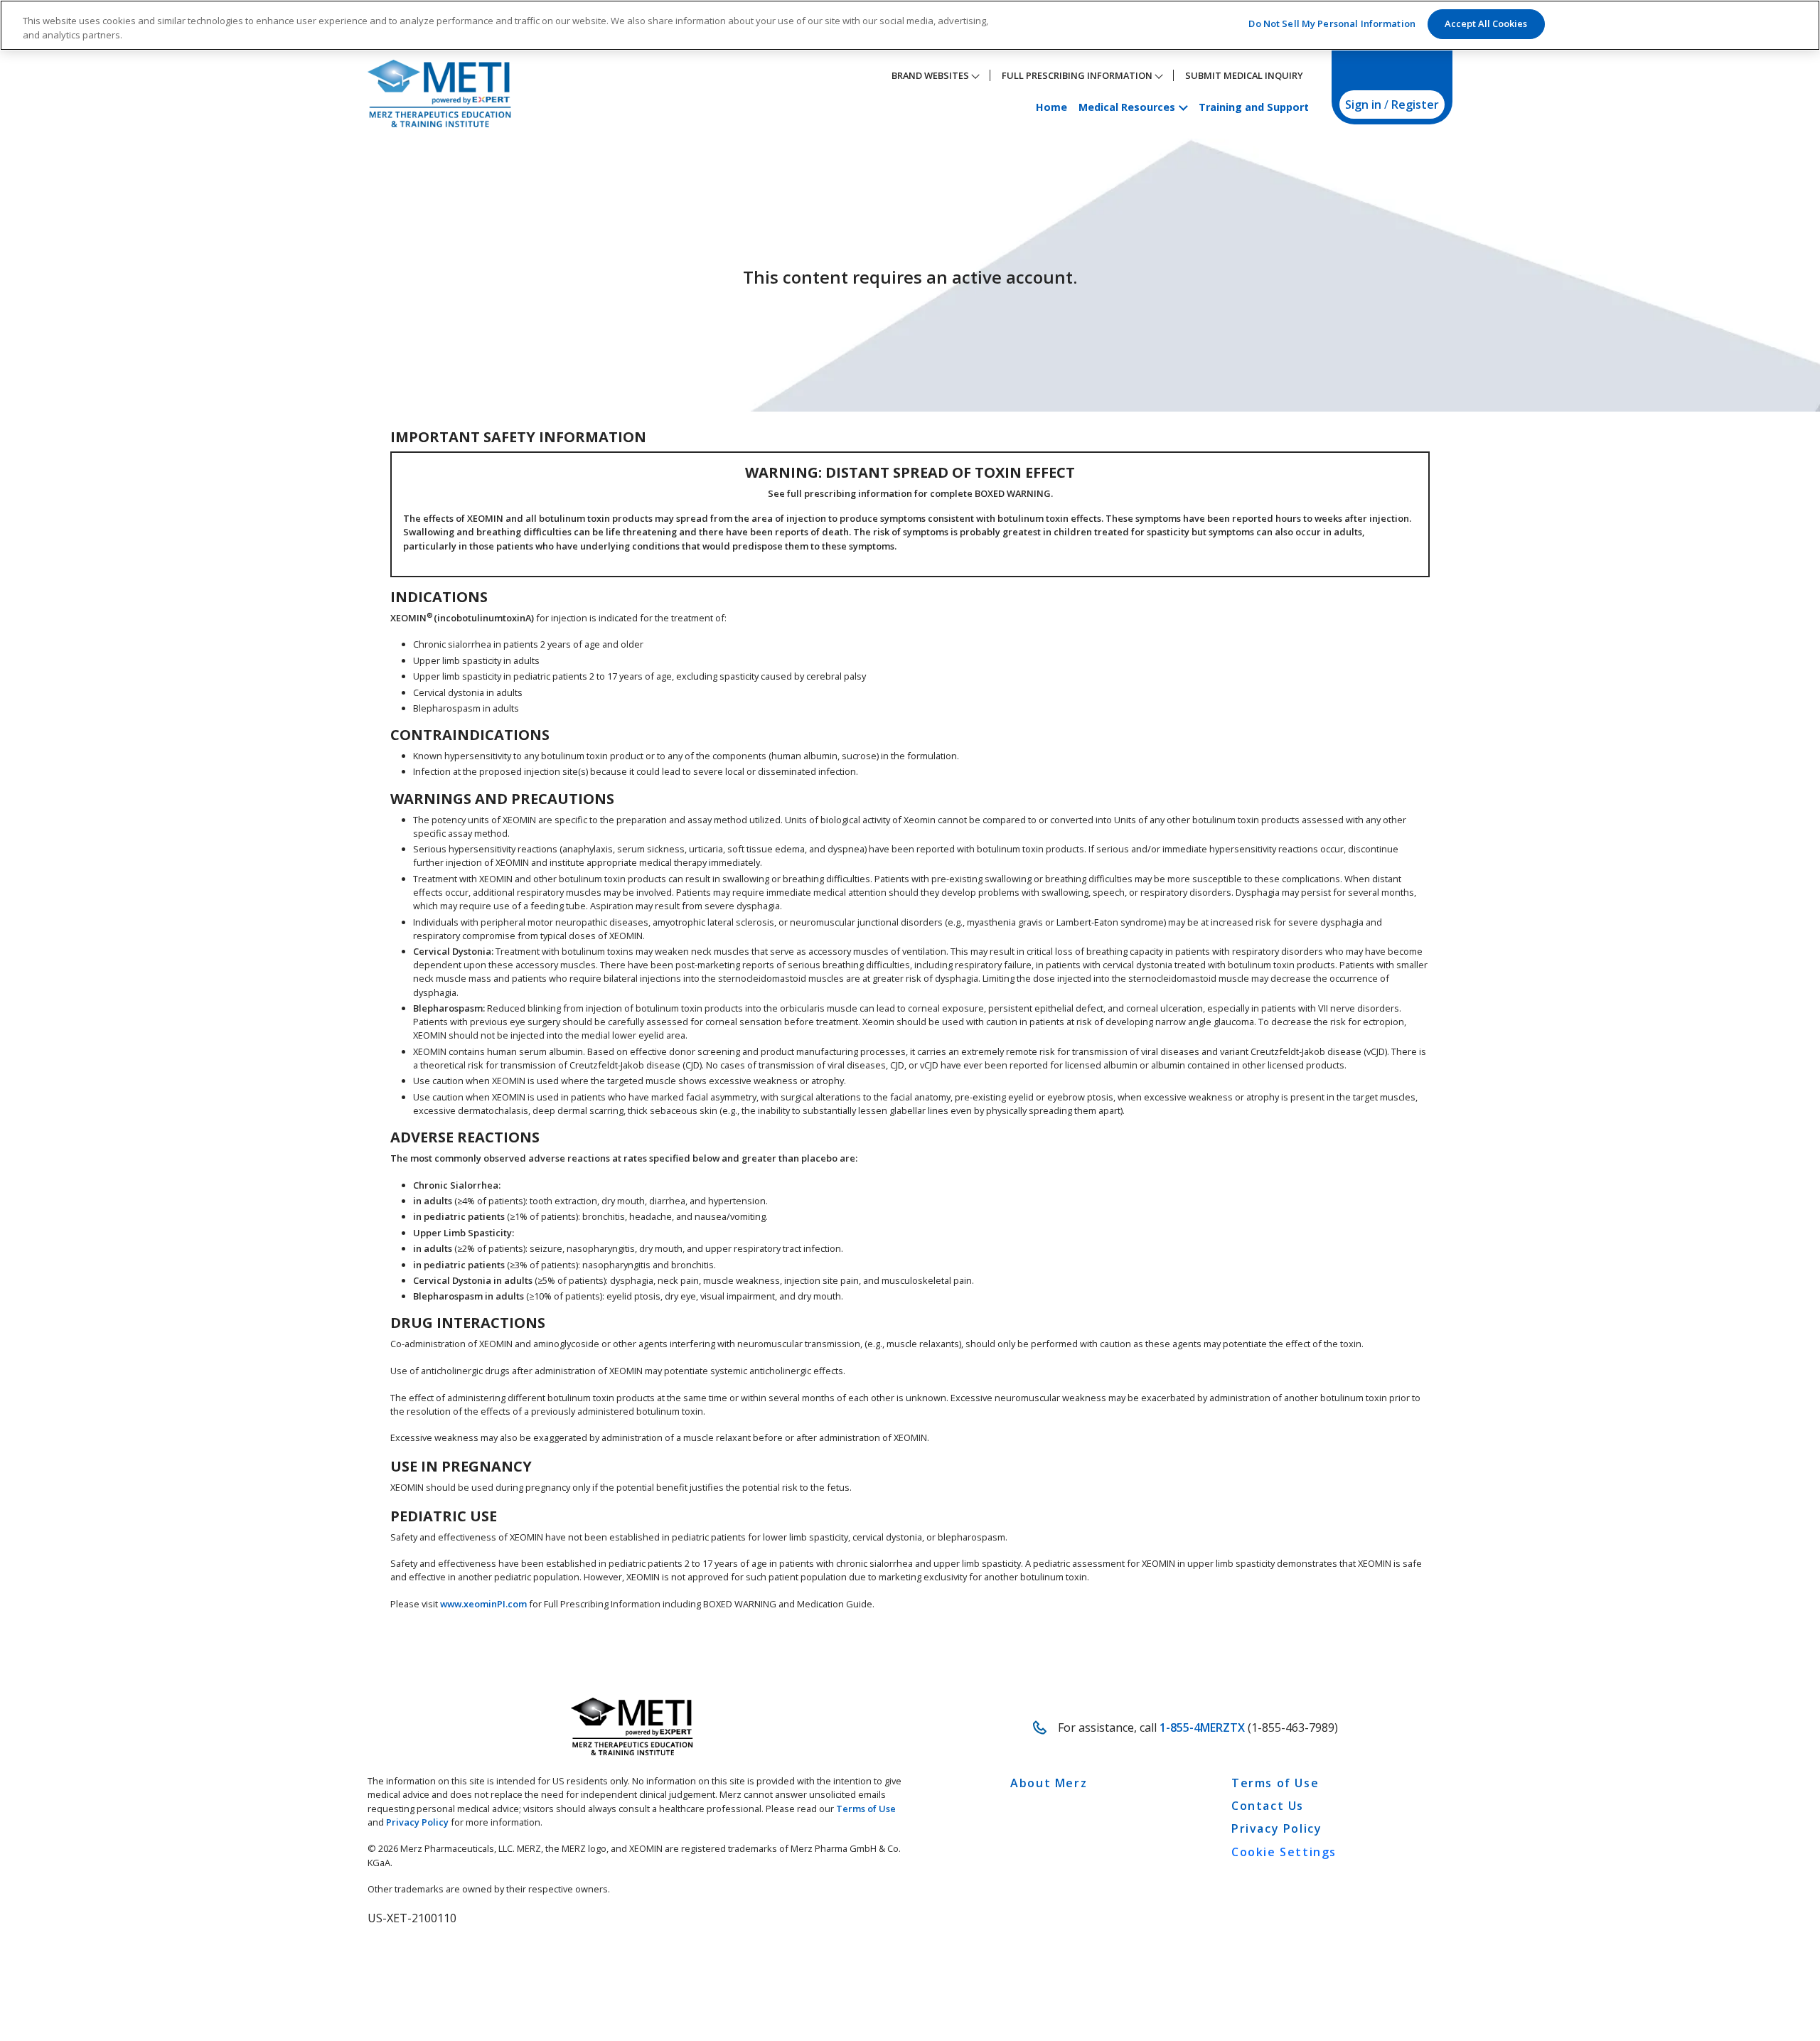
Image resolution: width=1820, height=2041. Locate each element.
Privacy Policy (417, 1822)
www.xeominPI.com (483, 1604)
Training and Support (1254, 107)
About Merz (1049, 1783)
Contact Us (1268, 1806)
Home (1051, 107)
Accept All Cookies (1486, 23)
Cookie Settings (1284, 1852)
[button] (1740, 1945)
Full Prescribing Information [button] (1078, 75)
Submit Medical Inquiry (1244, 75)
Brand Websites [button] (931, 75)
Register (1415, 105)
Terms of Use (866, 1809)
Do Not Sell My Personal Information (1332, 23)
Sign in (1363, 105)
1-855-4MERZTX (1202, 1727)
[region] (910, 25)
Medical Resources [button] (1128, 107)
